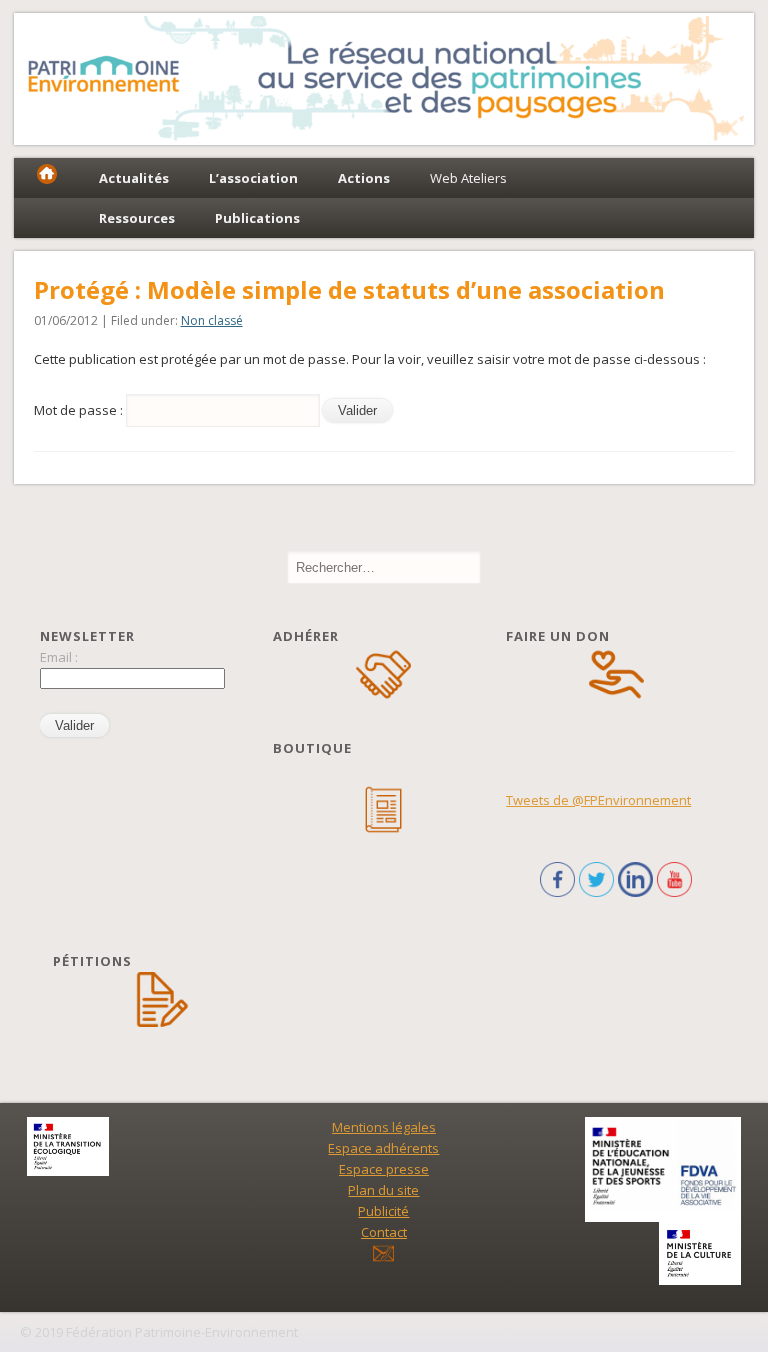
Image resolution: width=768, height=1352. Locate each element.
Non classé (212, 320)
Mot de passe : (80, 410)
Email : (59, 657)
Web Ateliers (468, 178)
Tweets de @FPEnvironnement (598, 800)
